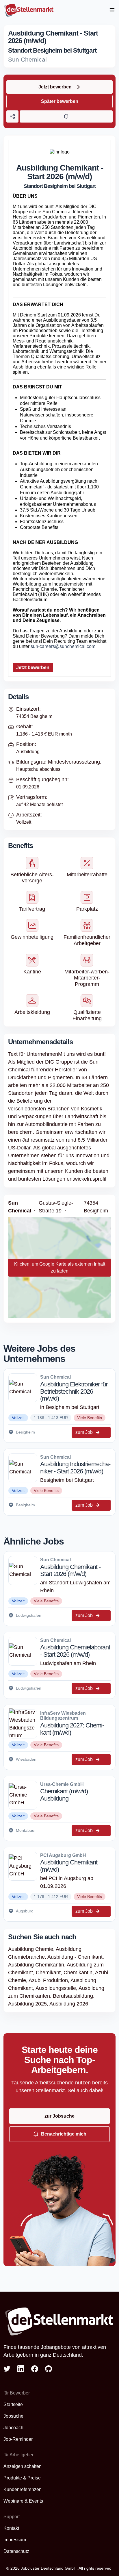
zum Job (84, 1432)
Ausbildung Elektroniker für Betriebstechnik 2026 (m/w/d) (74, 1391)
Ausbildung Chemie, (32, 1949)
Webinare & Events (23, 2501)
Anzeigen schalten (23, 2466)
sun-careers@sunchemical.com (63, 646)
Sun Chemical (27, 59)
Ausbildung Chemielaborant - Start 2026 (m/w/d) (75, 1651)
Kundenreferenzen (23, 2489)
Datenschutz (16, 2551)
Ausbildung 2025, (29, 2004)
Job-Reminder (18, 2439)
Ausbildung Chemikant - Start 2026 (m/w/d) (70, 1571)
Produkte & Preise (22, 2478)
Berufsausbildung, (74, 1996)
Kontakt (11, 2528)
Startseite (13, 2404)
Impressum (15, 2540)
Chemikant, (50, 1973)
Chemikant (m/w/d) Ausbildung (64, 1795)
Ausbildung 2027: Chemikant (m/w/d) (72, 1729)
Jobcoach (13, 2428)
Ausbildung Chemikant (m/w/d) (69, 1866)
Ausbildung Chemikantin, (37, 1965)
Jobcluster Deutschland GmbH (49, 2568)
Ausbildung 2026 (69, 2004)
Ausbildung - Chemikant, (76, 1957)
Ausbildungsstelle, (57, 1988)
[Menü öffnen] (112, 10)
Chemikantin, (79, 1973)
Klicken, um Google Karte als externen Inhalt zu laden (60, 1267)
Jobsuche (13, 2416)
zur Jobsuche (59, 2116)
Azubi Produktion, (50, 1980)
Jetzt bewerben (33, 667)
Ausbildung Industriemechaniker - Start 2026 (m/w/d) (75, 1468)
